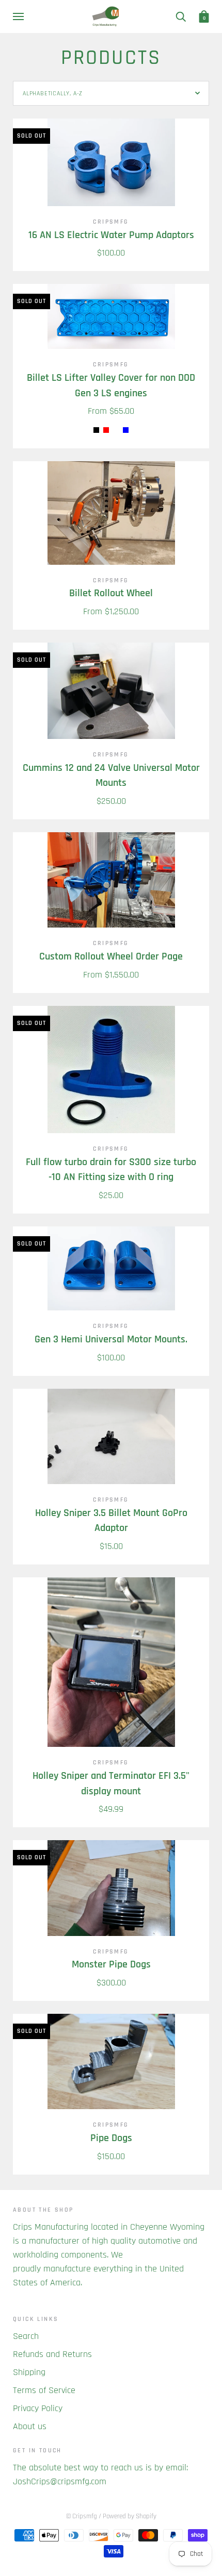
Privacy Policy (38, 2408)
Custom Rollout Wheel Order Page (111, 957)
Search (26, 2336)
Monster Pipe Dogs (111, 1965)
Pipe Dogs (111, 2138)
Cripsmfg (111, 222)
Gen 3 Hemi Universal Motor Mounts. (111, 1340)
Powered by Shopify (130, 2516)
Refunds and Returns (52, 2354)
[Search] (181, 16)
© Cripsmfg (82, 2516)
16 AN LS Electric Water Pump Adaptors (111, 235)
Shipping (29, 2372)
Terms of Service (44, 2390)
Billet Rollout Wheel (111, 593)
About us (30, 2426)
